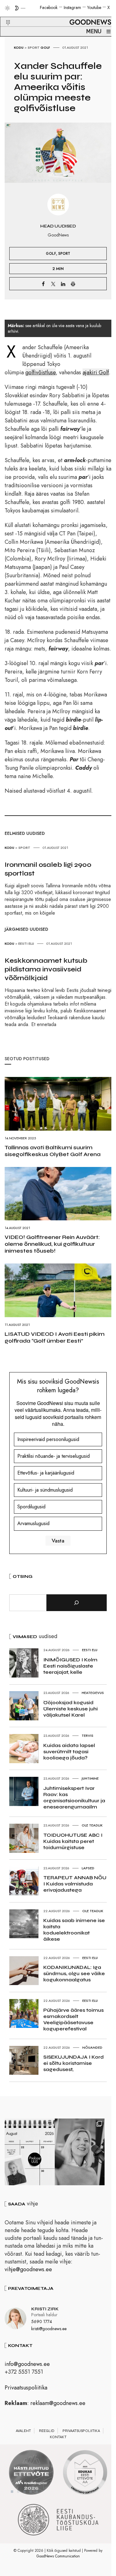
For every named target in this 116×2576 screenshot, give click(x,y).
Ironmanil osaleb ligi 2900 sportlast (48, 869)
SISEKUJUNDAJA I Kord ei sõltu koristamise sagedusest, (73, 2063)
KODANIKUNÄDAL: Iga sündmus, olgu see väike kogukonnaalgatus (74, 1973)
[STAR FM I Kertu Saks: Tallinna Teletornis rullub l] (80, 2152)
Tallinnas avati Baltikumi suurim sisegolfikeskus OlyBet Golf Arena (53, 1151)
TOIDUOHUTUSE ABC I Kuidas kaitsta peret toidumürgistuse (73, 1841)
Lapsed (88, 1868)
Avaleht (23, 2431)
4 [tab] (31, 2492)
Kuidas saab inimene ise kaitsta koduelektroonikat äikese (74, 1930)
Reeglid (47, 2431)
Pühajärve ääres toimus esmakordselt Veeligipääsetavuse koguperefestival (73, 2019)
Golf (45, 47)
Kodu (19, 47)
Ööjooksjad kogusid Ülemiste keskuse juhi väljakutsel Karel (71, 1709)
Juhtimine (90, 1778)
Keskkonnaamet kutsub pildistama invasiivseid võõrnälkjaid (46, 969)
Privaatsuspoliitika (26, 2388)
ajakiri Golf (96, 372)
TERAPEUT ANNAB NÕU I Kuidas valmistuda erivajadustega (75, 1884)
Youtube (94, 7)
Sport (34, 47)
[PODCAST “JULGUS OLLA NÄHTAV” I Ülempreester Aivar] (30, 2152)
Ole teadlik (92, 1825)
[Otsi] (77, 1603)
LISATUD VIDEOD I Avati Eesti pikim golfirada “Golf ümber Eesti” (55, 1337)
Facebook (49, 7)
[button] (4, 15)
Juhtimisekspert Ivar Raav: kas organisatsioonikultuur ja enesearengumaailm (74, 1797)
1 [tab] (12, 2492)
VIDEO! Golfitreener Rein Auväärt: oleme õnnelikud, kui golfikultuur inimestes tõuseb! (52, 1244)
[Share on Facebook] (43, 284)
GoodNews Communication (58, 2556)
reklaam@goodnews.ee (58, 2403)
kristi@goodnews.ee (49, 2329)
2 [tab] (18, 2492)
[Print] (73, 284)
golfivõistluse (41, 372)
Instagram (72, 7)
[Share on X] (53, 284)
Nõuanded (92, 2047)
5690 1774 (42, 2322)
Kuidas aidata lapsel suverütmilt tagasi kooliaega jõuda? (69, 1752)
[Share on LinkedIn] (63, 284)
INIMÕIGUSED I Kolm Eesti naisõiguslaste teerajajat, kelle (70, 1666)
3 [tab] (24, 2492)
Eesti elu (26, 943)
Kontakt (58, 2437)
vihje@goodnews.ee (28, 2269)
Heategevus (93, 1693)
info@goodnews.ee (27, 2364)
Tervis (88, 1736)
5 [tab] (37, 2492)
